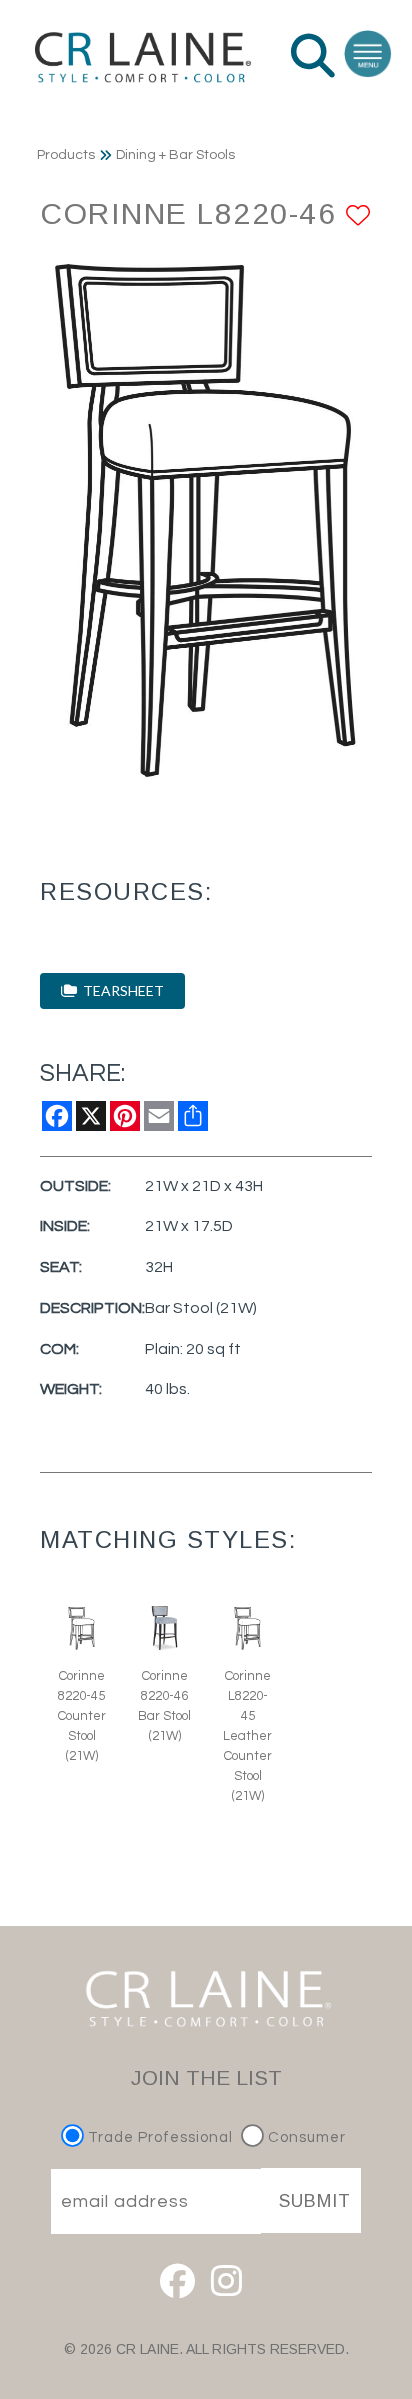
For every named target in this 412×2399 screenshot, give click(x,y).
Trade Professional (158, 2137)
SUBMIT (315, 2201)
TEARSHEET (120, 990)
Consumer (305, 2137)
